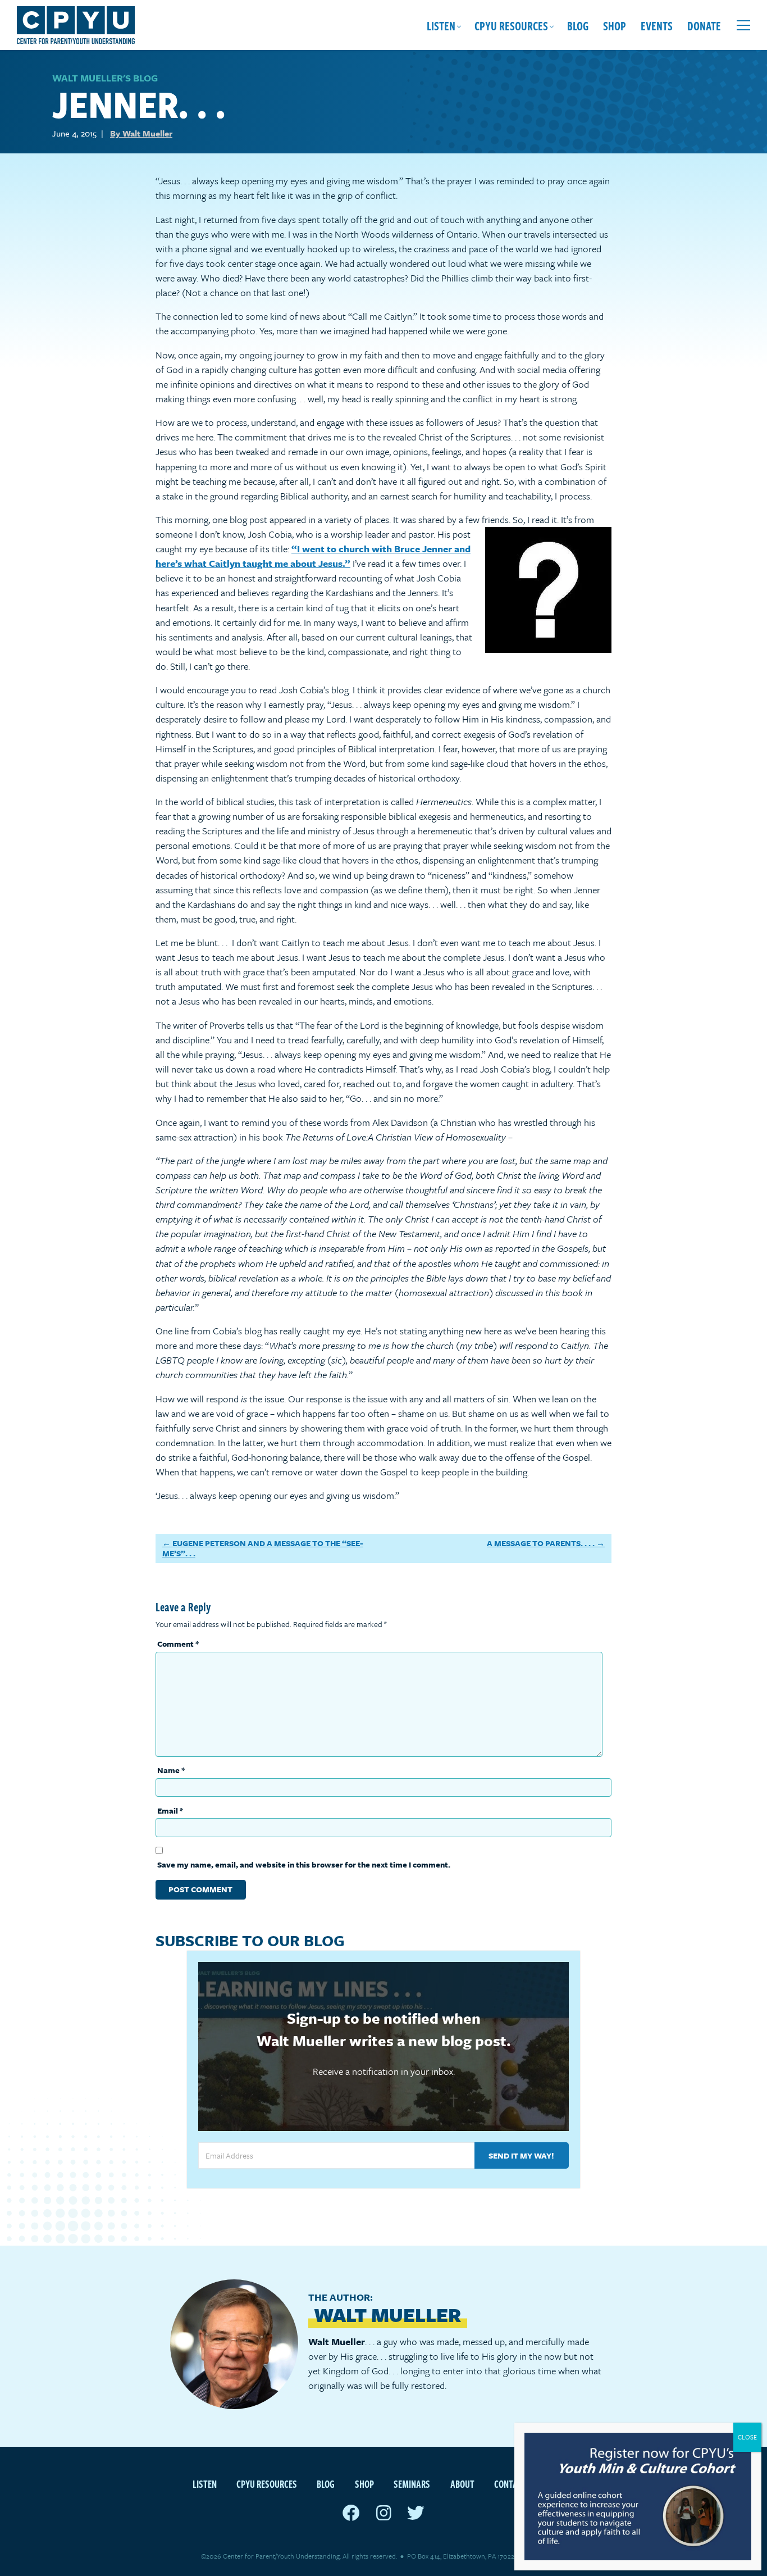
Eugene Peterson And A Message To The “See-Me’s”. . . (263, 1548)
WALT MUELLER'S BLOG (105, 78)
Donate (704, 25)
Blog (578, 25)
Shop (615, 25)
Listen (441, 25)
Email (170, 1811)
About (462, 2484)
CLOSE (747, 2437)
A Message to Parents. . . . (541, 1543)
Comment (178, 1644)
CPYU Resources (511, 25)
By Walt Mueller (141, 133)
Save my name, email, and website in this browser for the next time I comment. (304, 1864)
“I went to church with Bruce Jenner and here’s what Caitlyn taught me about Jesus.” (313, 556)
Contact (510, 2484)
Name (171, 1770)
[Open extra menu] (743, 25)
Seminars (412, 2484)
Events (657, 25)
